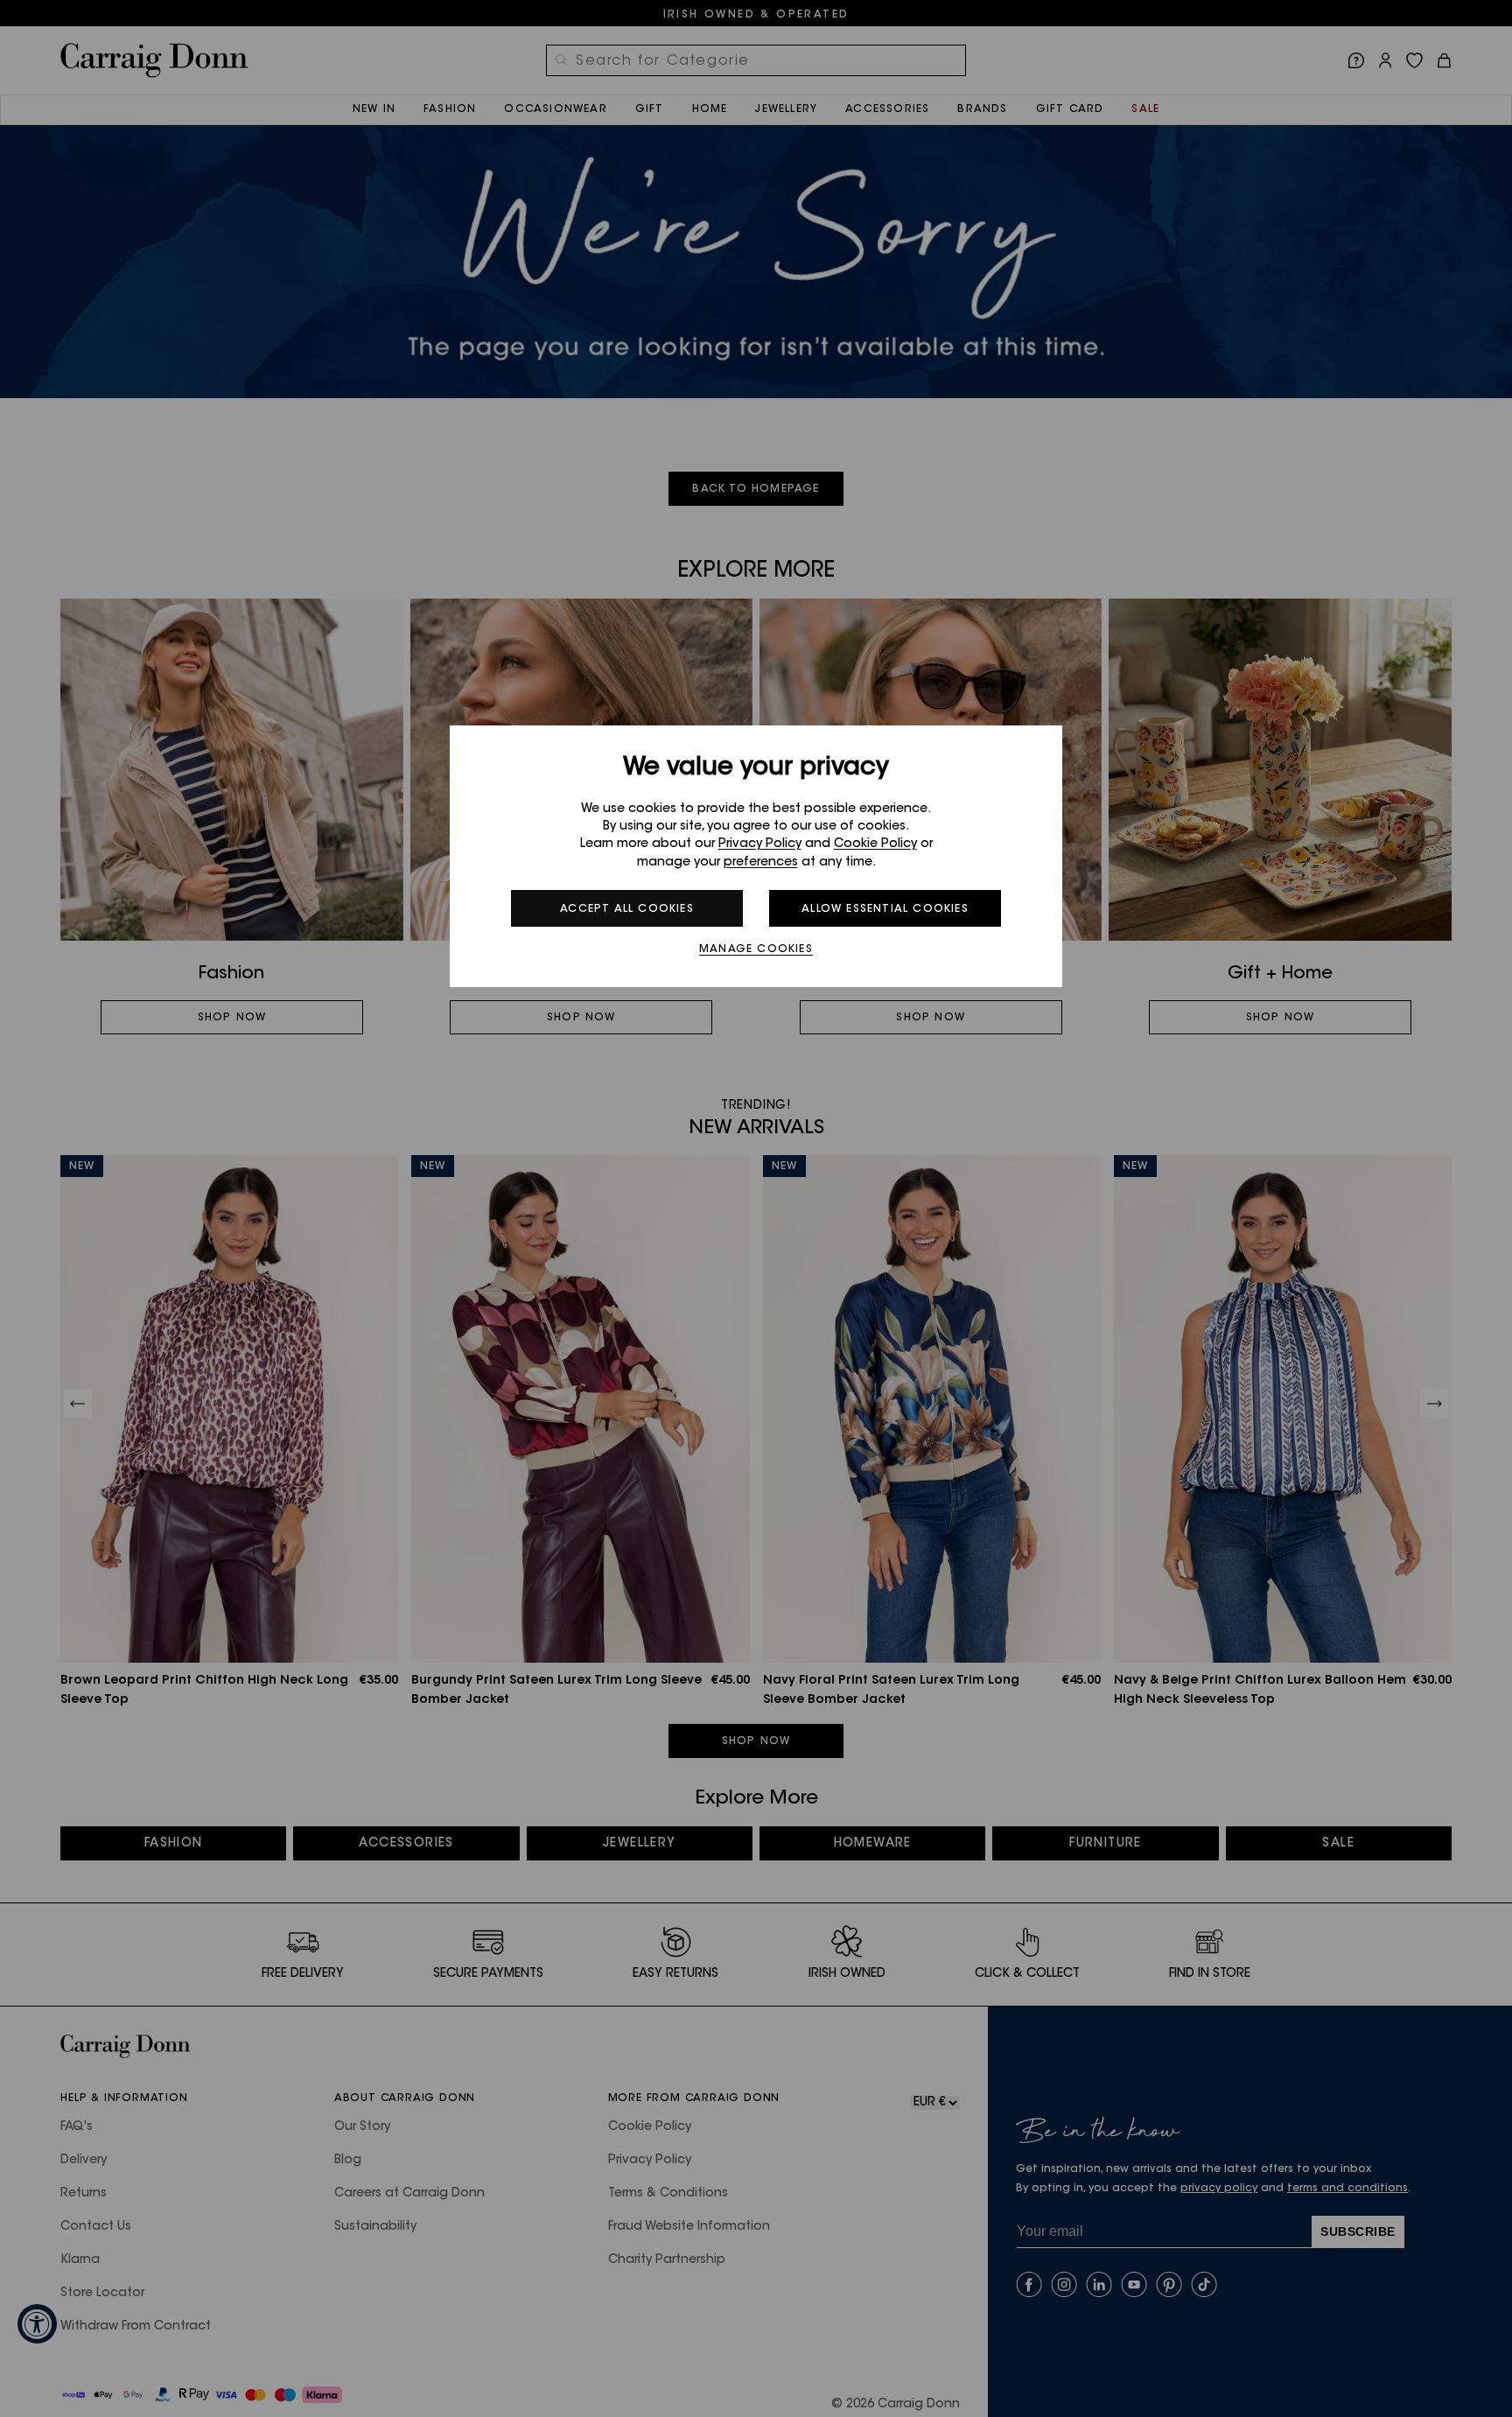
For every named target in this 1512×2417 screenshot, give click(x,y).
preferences (761, 863)
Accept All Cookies (627, 909)
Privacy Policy (760, 844)
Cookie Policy (875, 844)
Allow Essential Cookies (885, 909)
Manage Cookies (756, 949)
